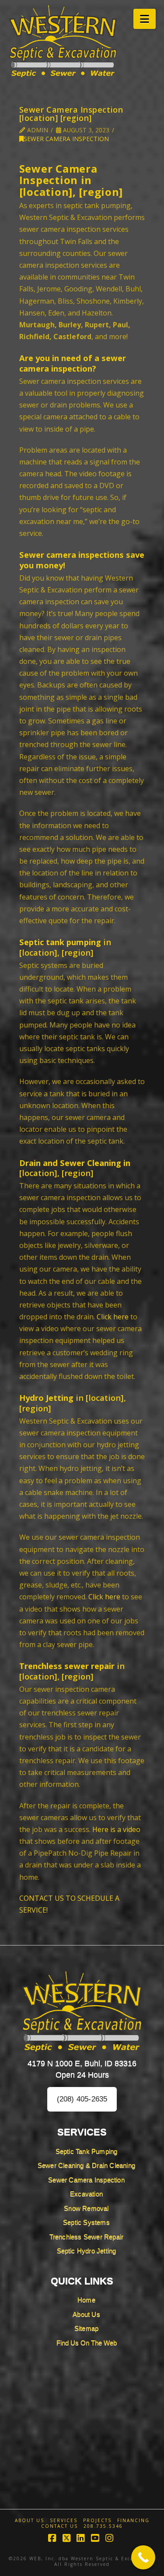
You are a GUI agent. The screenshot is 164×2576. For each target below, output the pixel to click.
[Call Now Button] (143, 2557)
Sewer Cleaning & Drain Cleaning (86, 2165)
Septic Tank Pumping (87, 2151)
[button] (145, 19)
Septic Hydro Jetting (87, 2251)
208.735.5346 (103, 2526)
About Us (86, 2314)
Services (64, 2521)
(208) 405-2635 (82, 2099)
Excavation (86, 2194)
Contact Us (59, 2526)
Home (86, 2300)
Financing (133, 2521)
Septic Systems (86, 2222)
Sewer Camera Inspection (66, 139)
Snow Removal (86, 2208)
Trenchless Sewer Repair (87, 2237)
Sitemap (86, 2328)
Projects (97, 2521)
